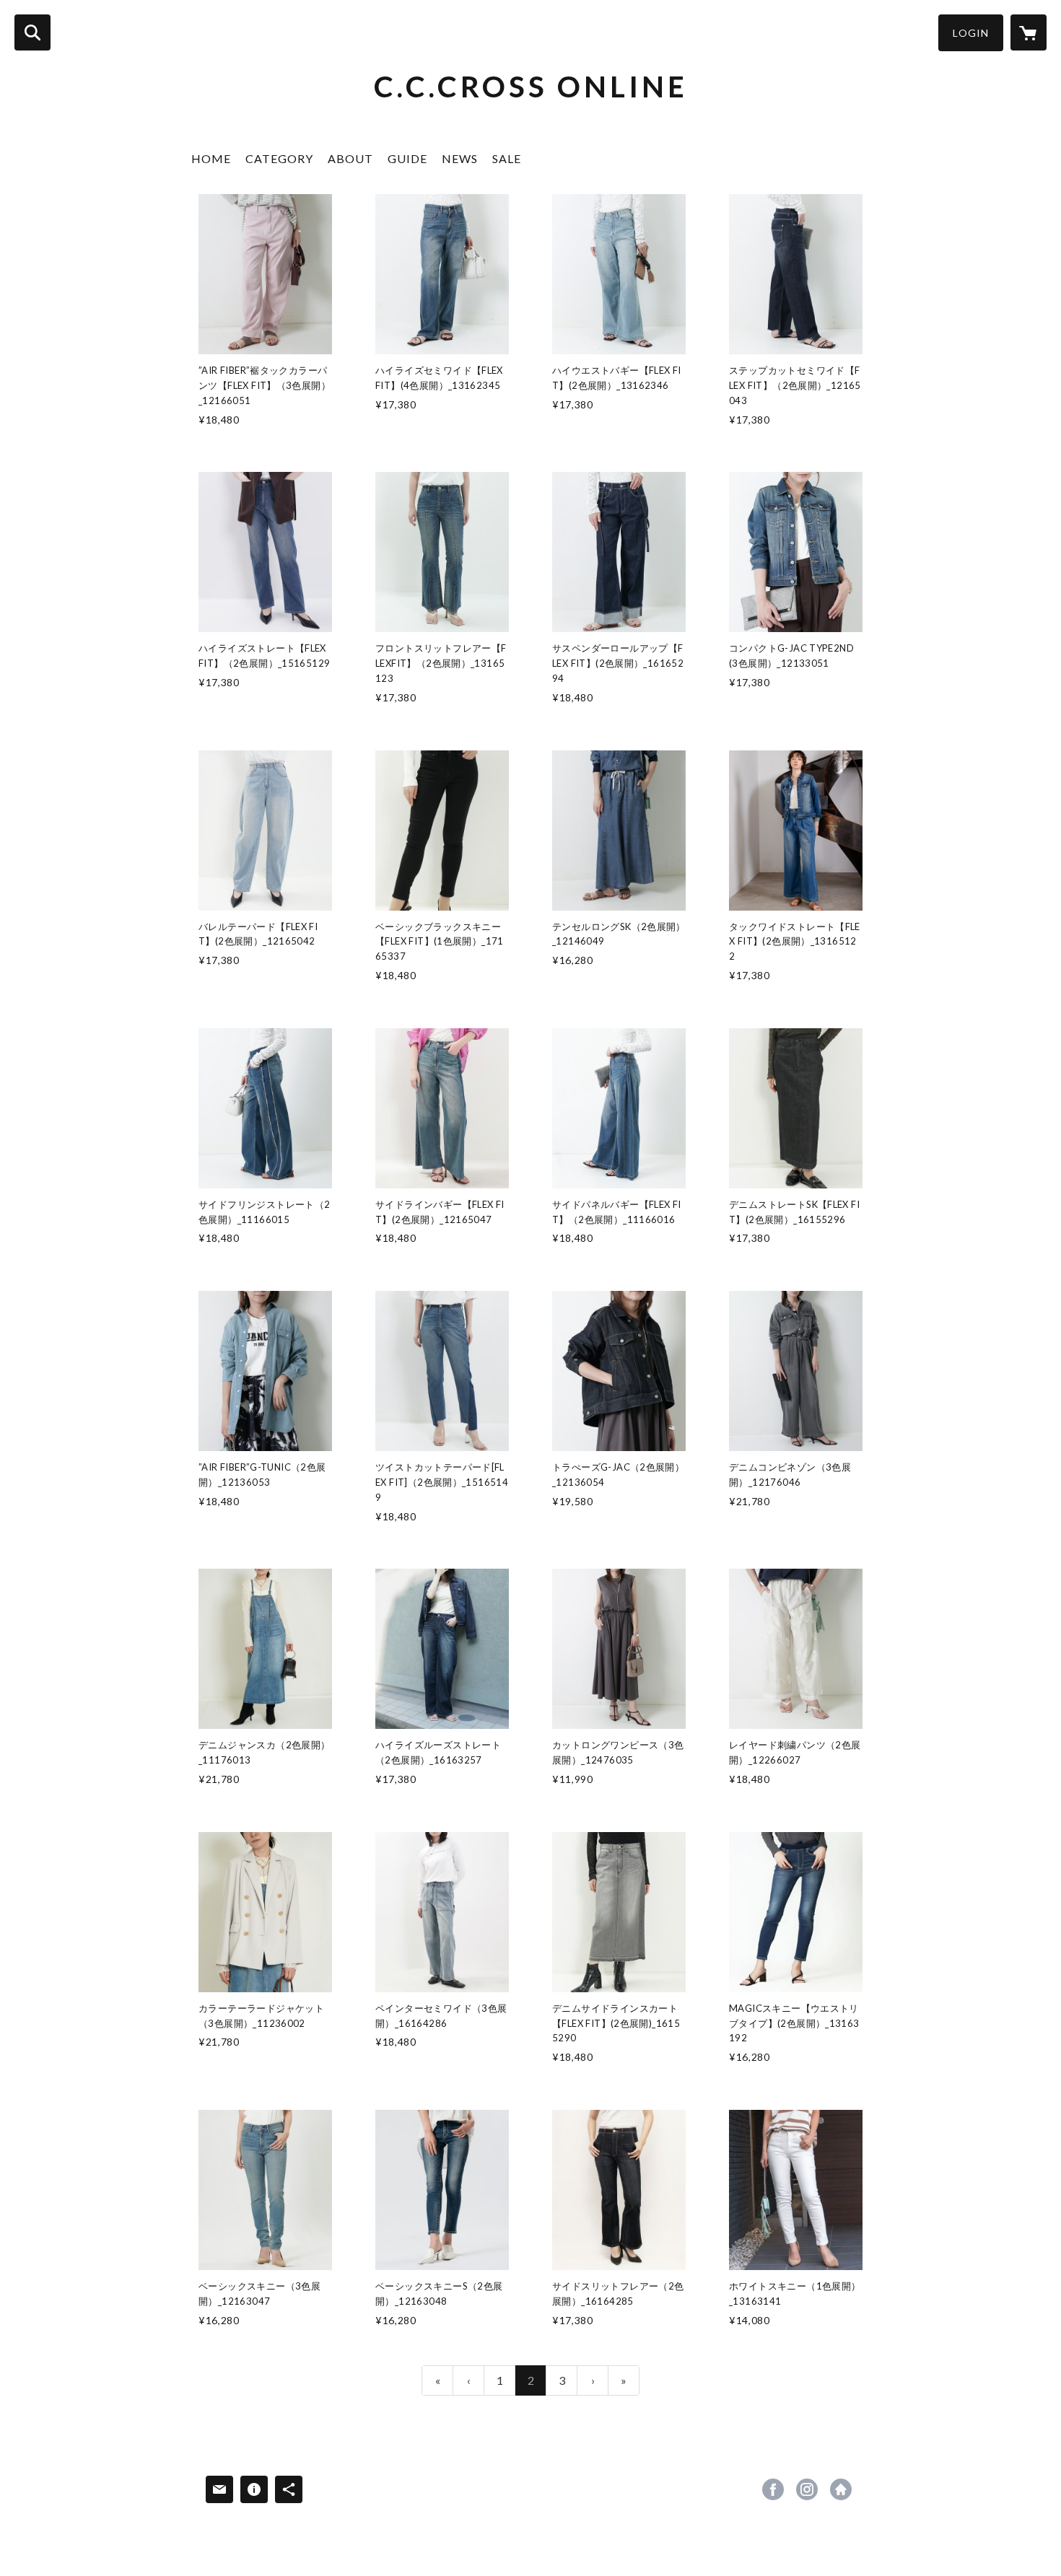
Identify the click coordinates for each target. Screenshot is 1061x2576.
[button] (971, 33)
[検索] (32, 32)
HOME (211, 158)
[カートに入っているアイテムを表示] (1029, 32)
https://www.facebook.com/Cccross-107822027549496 (773, 2489)
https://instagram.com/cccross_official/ (807, 2489)
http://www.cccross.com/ (841, 2489)
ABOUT (350, 158)
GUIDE (407, 158)
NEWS (460, 158)
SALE (507, 158)
